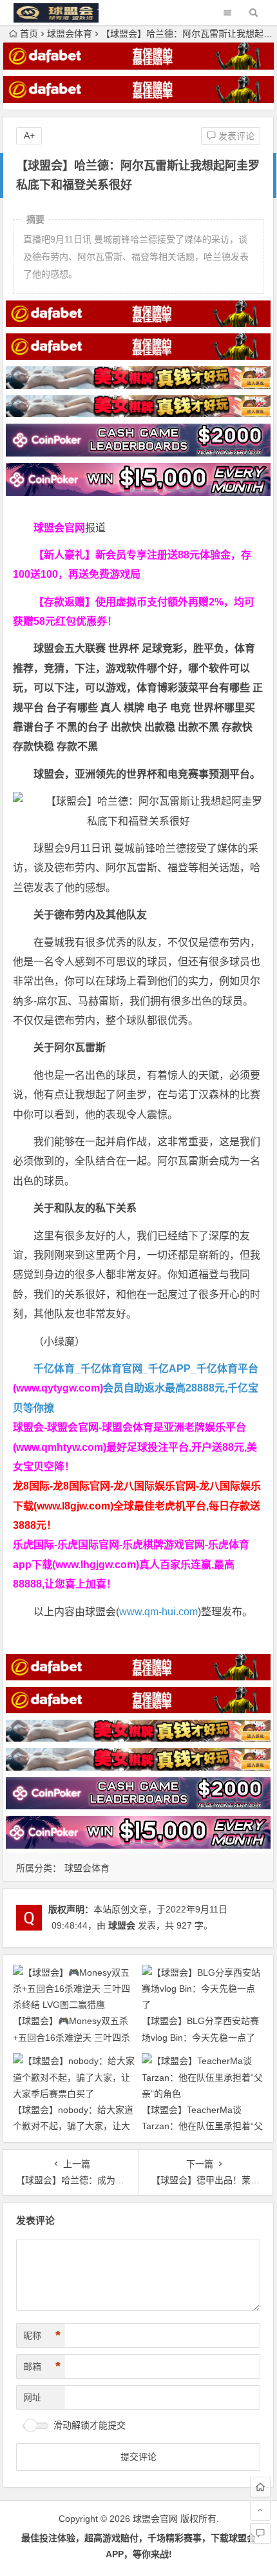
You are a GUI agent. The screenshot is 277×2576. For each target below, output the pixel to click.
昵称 (42, 2335)
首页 (29, 34)
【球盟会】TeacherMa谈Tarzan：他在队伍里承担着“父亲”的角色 (202, 2126)
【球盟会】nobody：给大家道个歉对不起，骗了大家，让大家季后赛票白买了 (73, 2126)
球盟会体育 (70, 34)
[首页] (260, 2487)
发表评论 (235, 136)
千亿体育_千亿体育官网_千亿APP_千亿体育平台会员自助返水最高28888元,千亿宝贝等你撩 (136, 1388)
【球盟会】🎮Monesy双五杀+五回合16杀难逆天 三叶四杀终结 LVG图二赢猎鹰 (72, 2037)
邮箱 (42, 2366)
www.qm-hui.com (158, 1612)
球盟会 (122, 1925)
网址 (32, 2397)
